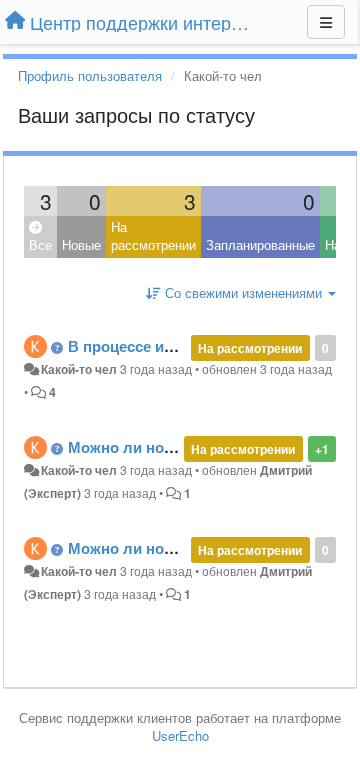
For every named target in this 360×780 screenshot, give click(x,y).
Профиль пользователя (90, 75)
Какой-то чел (79, 369)
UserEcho (180, 735)
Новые (81, 244)
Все (40, 244)
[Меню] (326, 22)
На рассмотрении (153, 236)
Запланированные (260, 244)
